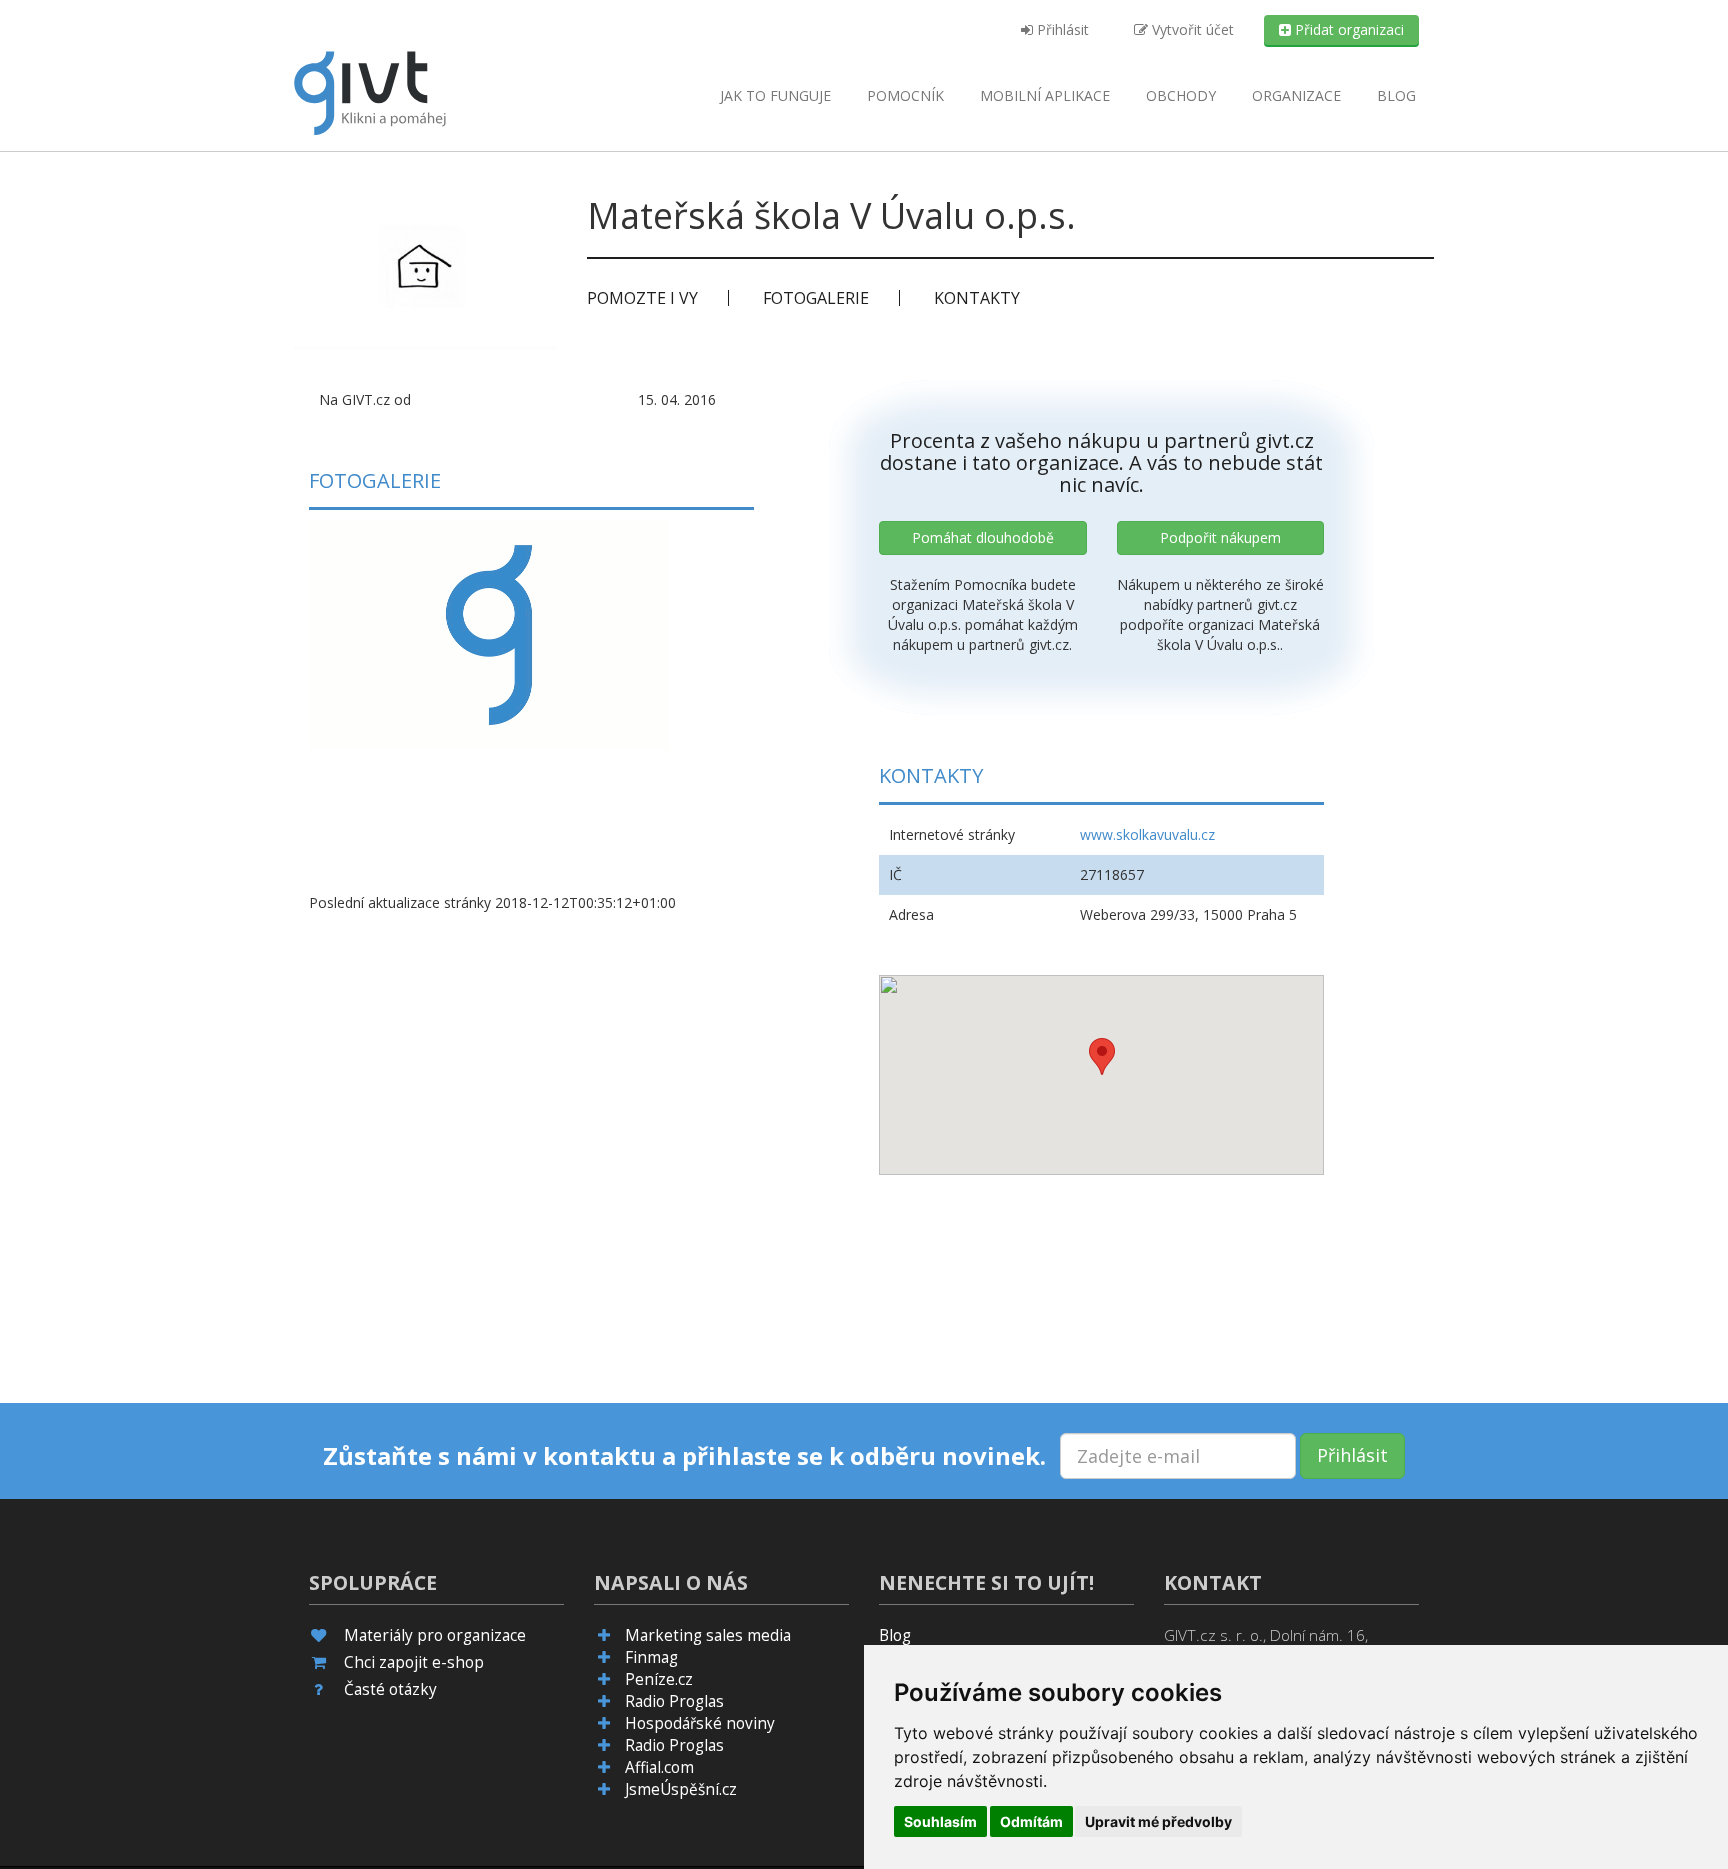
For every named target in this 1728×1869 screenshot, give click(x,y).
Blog (1396, 95)
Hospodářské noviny (700, 1723)
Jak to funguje (775, 95)
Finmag (651, 1657)
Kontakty (977, 298)
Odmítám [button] (1031, 1821)
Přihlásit (1061, 29)
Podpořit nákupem (1220, 537)
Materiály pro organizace (435, 1635)
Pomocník (905, 95)
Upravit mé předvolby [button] (1158, 1821)
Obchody (1181, 95)
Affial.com (659, 1767)
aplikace (1045, 95)
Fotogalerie (816, 298)
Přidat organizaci (1347, 29)
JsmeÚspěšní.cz (681, 1789)
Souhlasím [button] (940, 1821)
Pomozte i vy (642, 298)
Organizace (1296, 95)
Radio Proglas (674, 1701)
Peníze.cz (659, 1679)
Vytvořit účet (1191, 29)
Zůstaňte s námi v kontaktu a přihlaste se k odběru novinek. (684, 1456)
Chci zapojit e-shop (414, 1662)
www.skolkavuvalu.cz (1147, 834)
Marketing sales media (708, 1635)
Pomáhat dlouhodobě (983, 537)
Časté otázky (390, 1689)
